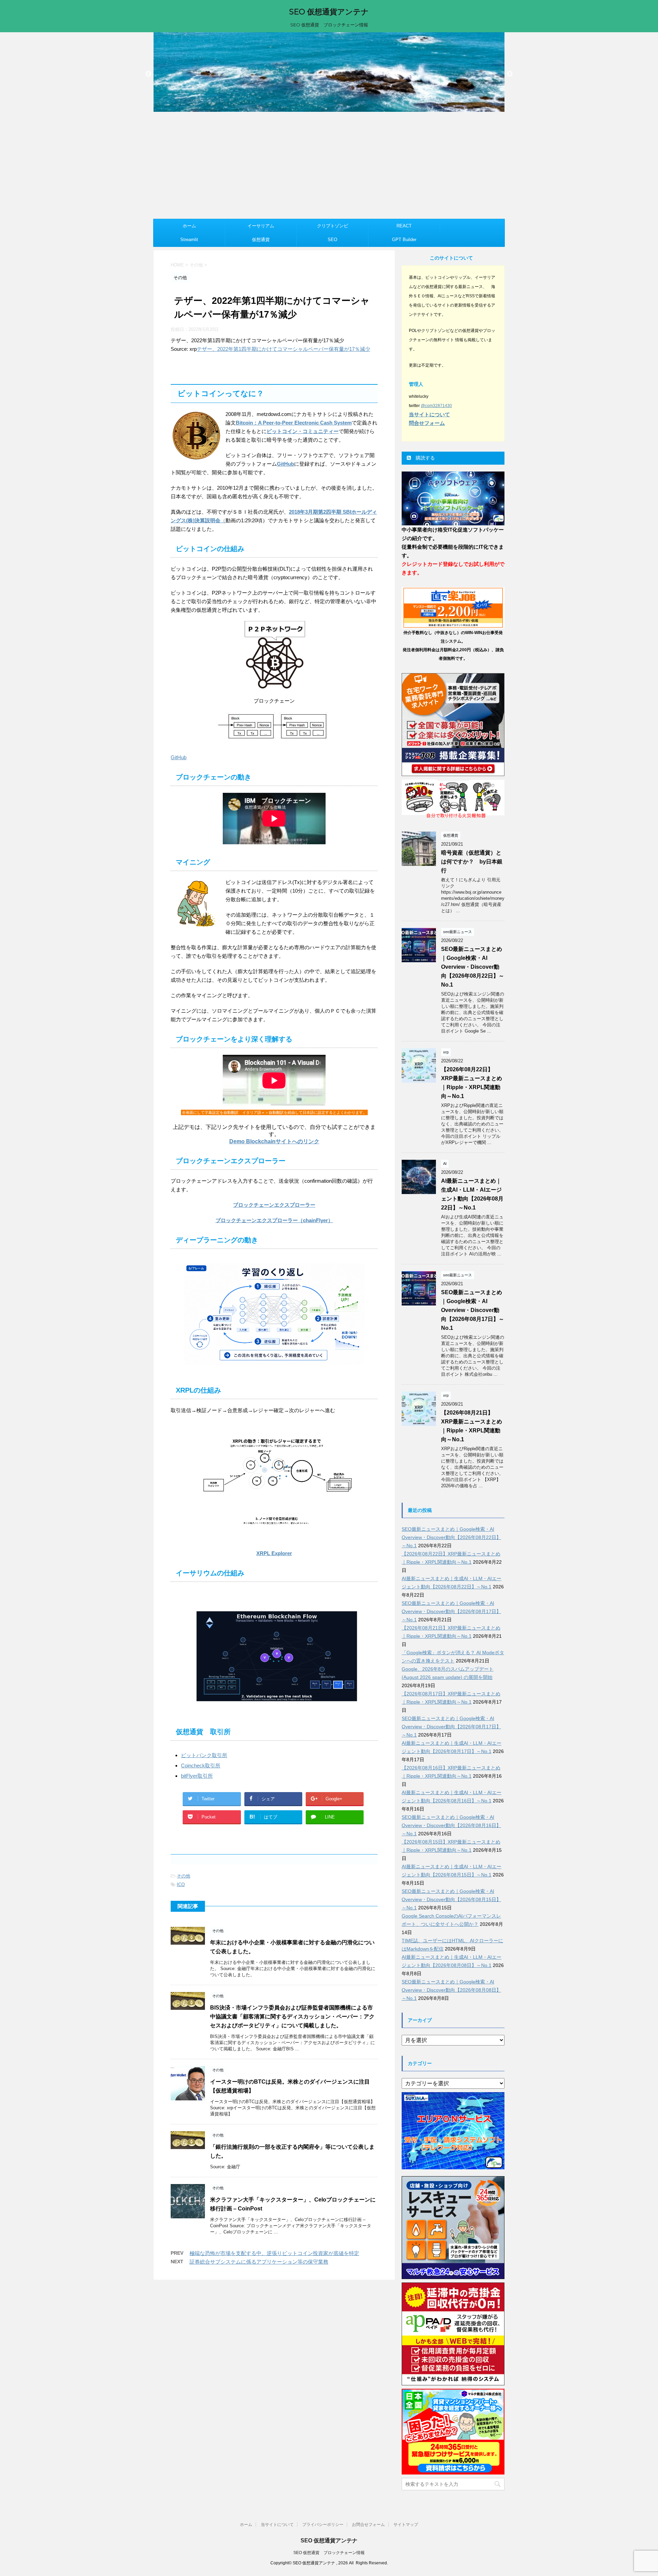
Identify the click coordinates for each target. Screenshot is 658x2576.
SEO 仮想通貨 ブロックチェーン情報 (329, 2553)
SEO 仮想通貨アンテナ (329, 12)
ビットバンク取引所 (204, 1755)
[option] (329, 72)
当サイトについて (277, 2525)
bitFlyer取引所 (197, 1776)
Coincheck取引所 (201, 1766)
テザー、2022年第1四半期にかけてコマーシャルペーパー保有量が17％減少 (283, 349)
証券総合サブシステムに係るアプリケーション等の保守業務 (259, 2262)
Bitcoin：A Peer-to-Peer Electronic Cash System (294, 423)
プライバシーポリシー (323, 2525)
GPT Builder (404, 240)
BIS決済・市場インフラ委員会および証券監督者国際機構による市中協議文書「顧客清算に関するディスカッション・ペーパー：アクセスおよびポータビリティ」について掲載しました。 (292, 2017)
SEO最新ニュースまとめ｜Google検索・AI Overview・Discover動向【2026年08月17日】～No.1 (473, 1310)
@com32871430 (436, 406)
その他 (184, 1876)
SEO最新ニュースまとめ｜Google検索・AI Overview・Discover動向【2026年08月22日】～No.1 (473, 967)
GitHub (285, 464)
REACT (404, 226)
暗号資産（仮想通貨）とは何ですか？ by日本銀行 (472, 862)
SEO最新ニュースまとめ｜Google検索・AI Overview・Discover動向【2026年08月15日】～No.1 (451, 1899)
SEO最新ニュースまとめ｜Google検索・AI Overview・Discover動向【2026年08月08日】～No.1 (451, 1990)
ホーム (189, 226)
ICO (181, 1885)
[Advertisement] (329, 167)
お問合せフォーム (368, 2525)
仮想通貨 (261, 240)
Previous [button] (148, 74)
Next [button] (510, 74)
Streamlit (189, 240)
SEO (332, 240)
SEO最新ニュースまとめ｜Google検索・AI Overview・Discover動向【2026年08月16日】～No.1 (451, 1825)
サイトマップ (406, 2525)
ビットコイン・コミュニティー (303, 431)
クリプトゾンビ (333, 226)
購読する (425, 458)
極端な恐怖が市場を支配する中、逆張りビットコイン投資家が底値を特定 (274, 2253)
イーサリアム (261, 226)
